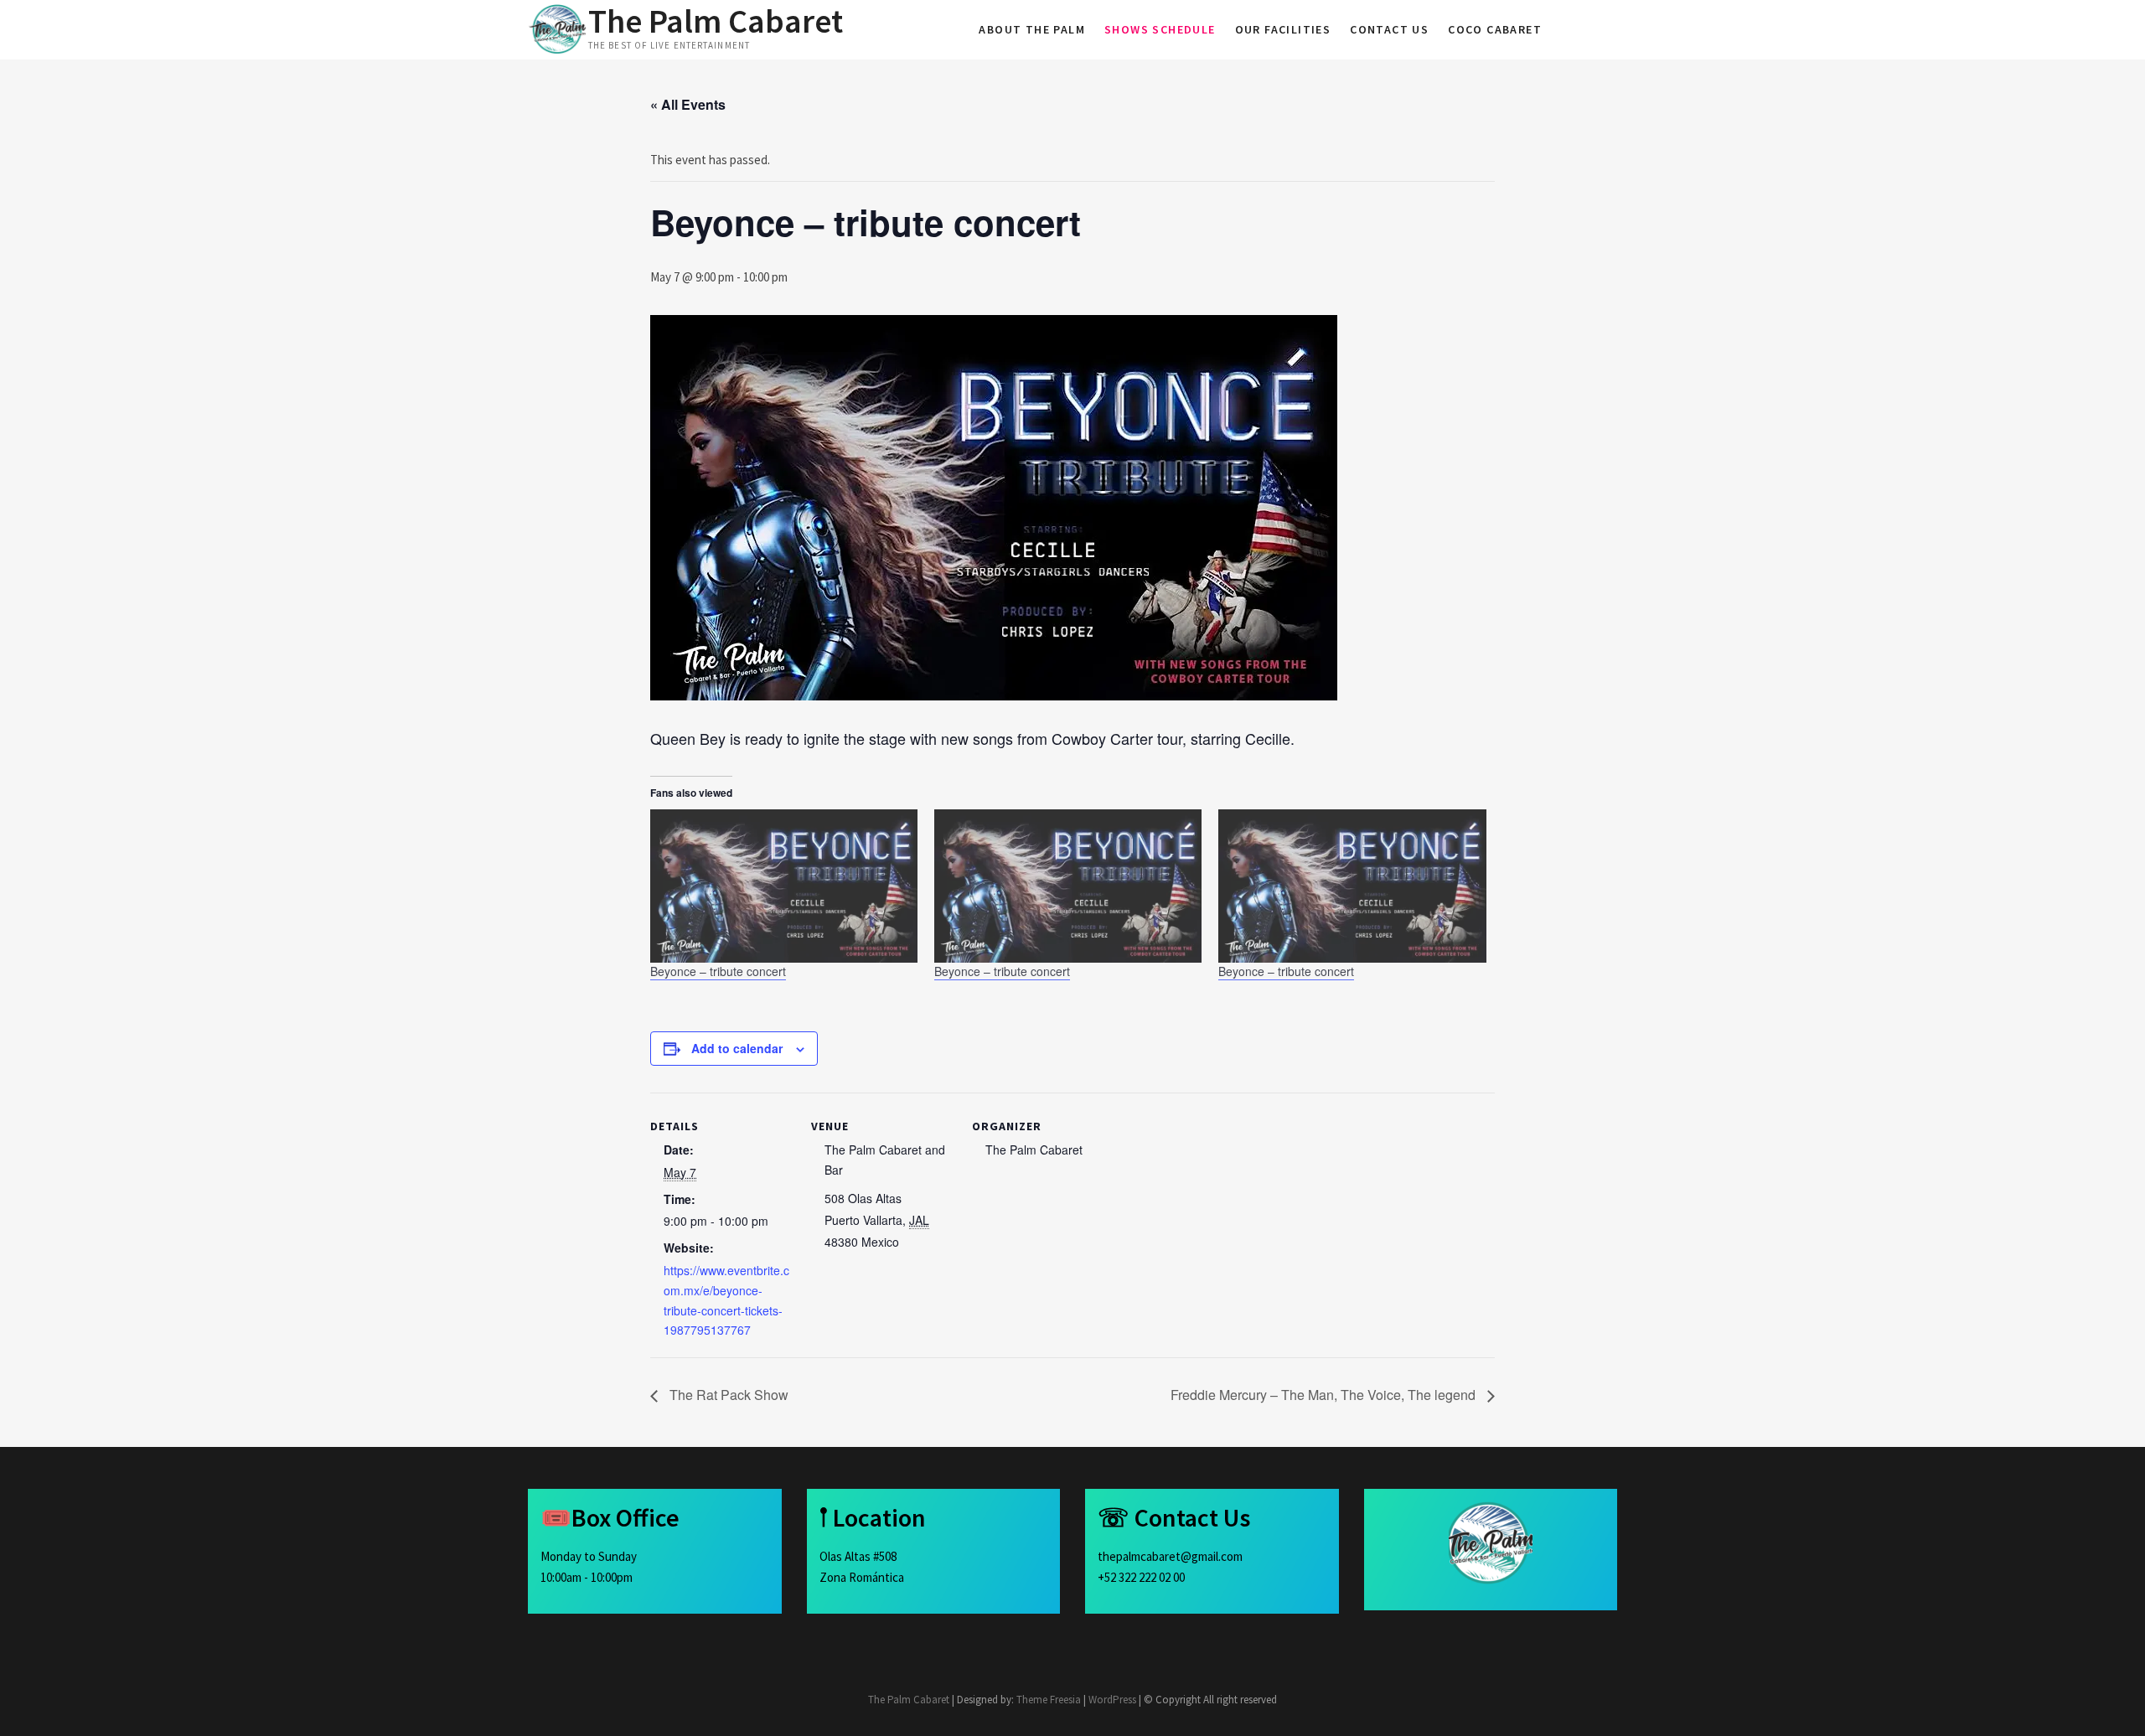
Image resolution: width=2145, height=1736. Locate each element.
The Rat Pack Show (727, 1395)
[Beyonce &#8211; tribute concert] (784, 886)
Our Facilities (1283, 29)
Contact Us (1389, 29)
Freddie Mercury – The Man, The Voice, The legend (1325, 1395)
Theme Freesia (1049, 1700)
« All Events (688, 104)
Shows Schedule (1160, 29)
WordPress (1112, 1700)
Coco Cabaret (1495, 29)
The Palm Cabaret (716, 21)
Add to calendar (737, 1048)
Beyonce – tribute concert (718, 971)
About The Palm (1032, 29)
